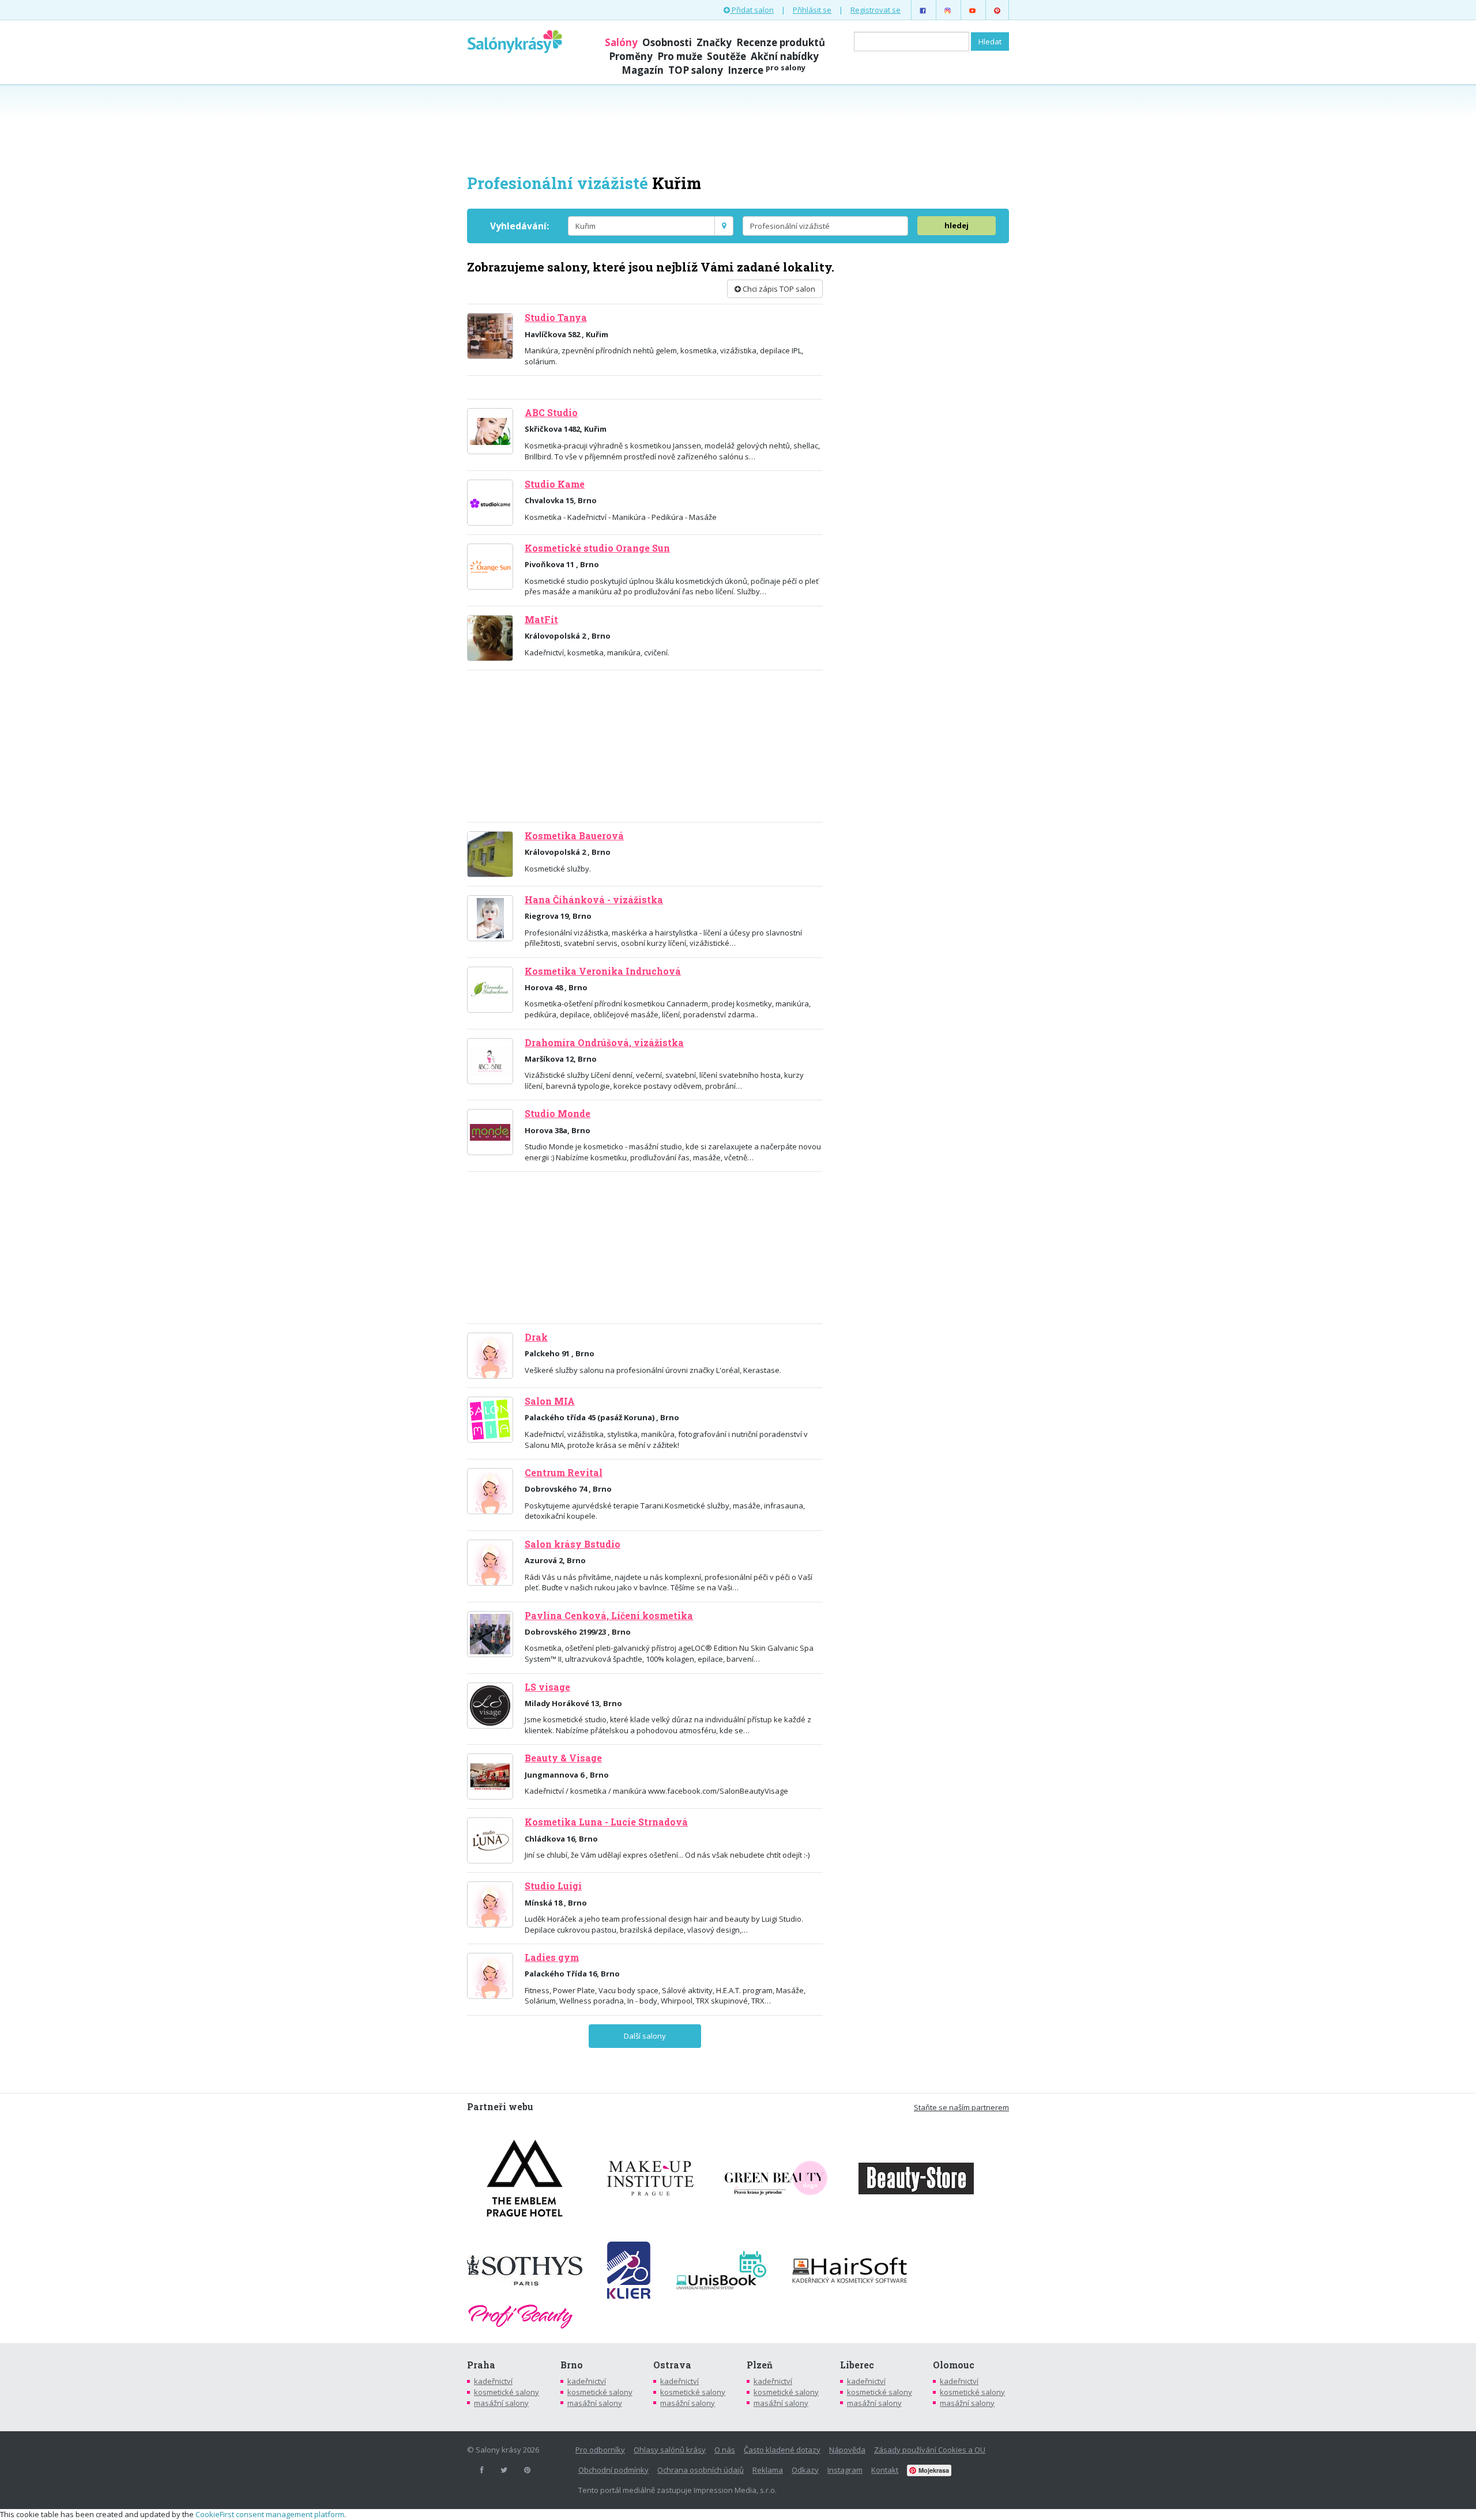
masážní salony (501, 2403)
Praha (481, 2365)
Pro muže (680, 56)
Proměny (631, 56)
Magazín (643, 70)
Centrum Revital (564, 1473)
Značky (714, 42)
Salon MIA (550, 1401)
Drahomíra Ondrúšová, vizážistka (604, 1043)
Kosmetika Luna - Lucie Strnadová (606, 1822)
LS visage (547, 1687)
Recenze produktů (781, 42)
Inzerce (767, 70)
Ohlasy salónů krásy (670, 2450)
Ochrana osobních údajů (701, 2470)
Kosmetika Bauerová (574, 836)
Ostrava (672, 2365)
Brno (572, 2365)
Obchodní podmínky (613, 2470)
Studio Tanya (556, 318)
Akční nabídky (785, 56)
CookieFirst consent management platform (270, 2514)
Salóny (621, 42)
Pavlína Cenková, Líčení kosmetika (609, 1616)
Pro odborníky (600, 2450)
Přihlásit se (812, 10)
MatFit (541, 620)
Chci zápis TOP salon (778, 289)
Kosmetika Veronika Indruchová (603, 971)
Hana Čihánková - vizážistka (594, 900)
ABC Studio (551, 413)
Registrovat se (876, 10)
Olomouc (954, 2365)
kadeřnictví (493, 2381)
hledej (957, 225)
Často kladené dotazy (782, 2450)
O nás (725, 2450)
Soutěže (726, 56)
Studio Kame (555, 484)
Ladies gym (552, 1957)
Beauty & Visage (563, 1758)
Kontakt (885, 2470)
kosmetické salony (507, 2392)
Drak (536, 1337)
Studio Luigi (553, 1886)
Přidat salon (752, 10)
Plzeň (760, 2365)
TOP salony (696, 70)
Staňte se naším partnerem (961, 2107)
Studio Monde (558, 1114)
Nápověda (847, 2450)
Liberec (857, 2365)
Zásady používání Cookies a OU (930, 2450)
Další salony (645, 2036)
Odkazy (805, 2470)
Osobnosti (667, 42)
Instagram (845, 2470)
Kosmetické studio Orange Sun (597, 548)
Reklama (768, 2470)
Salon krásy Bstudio (573, 1544)
